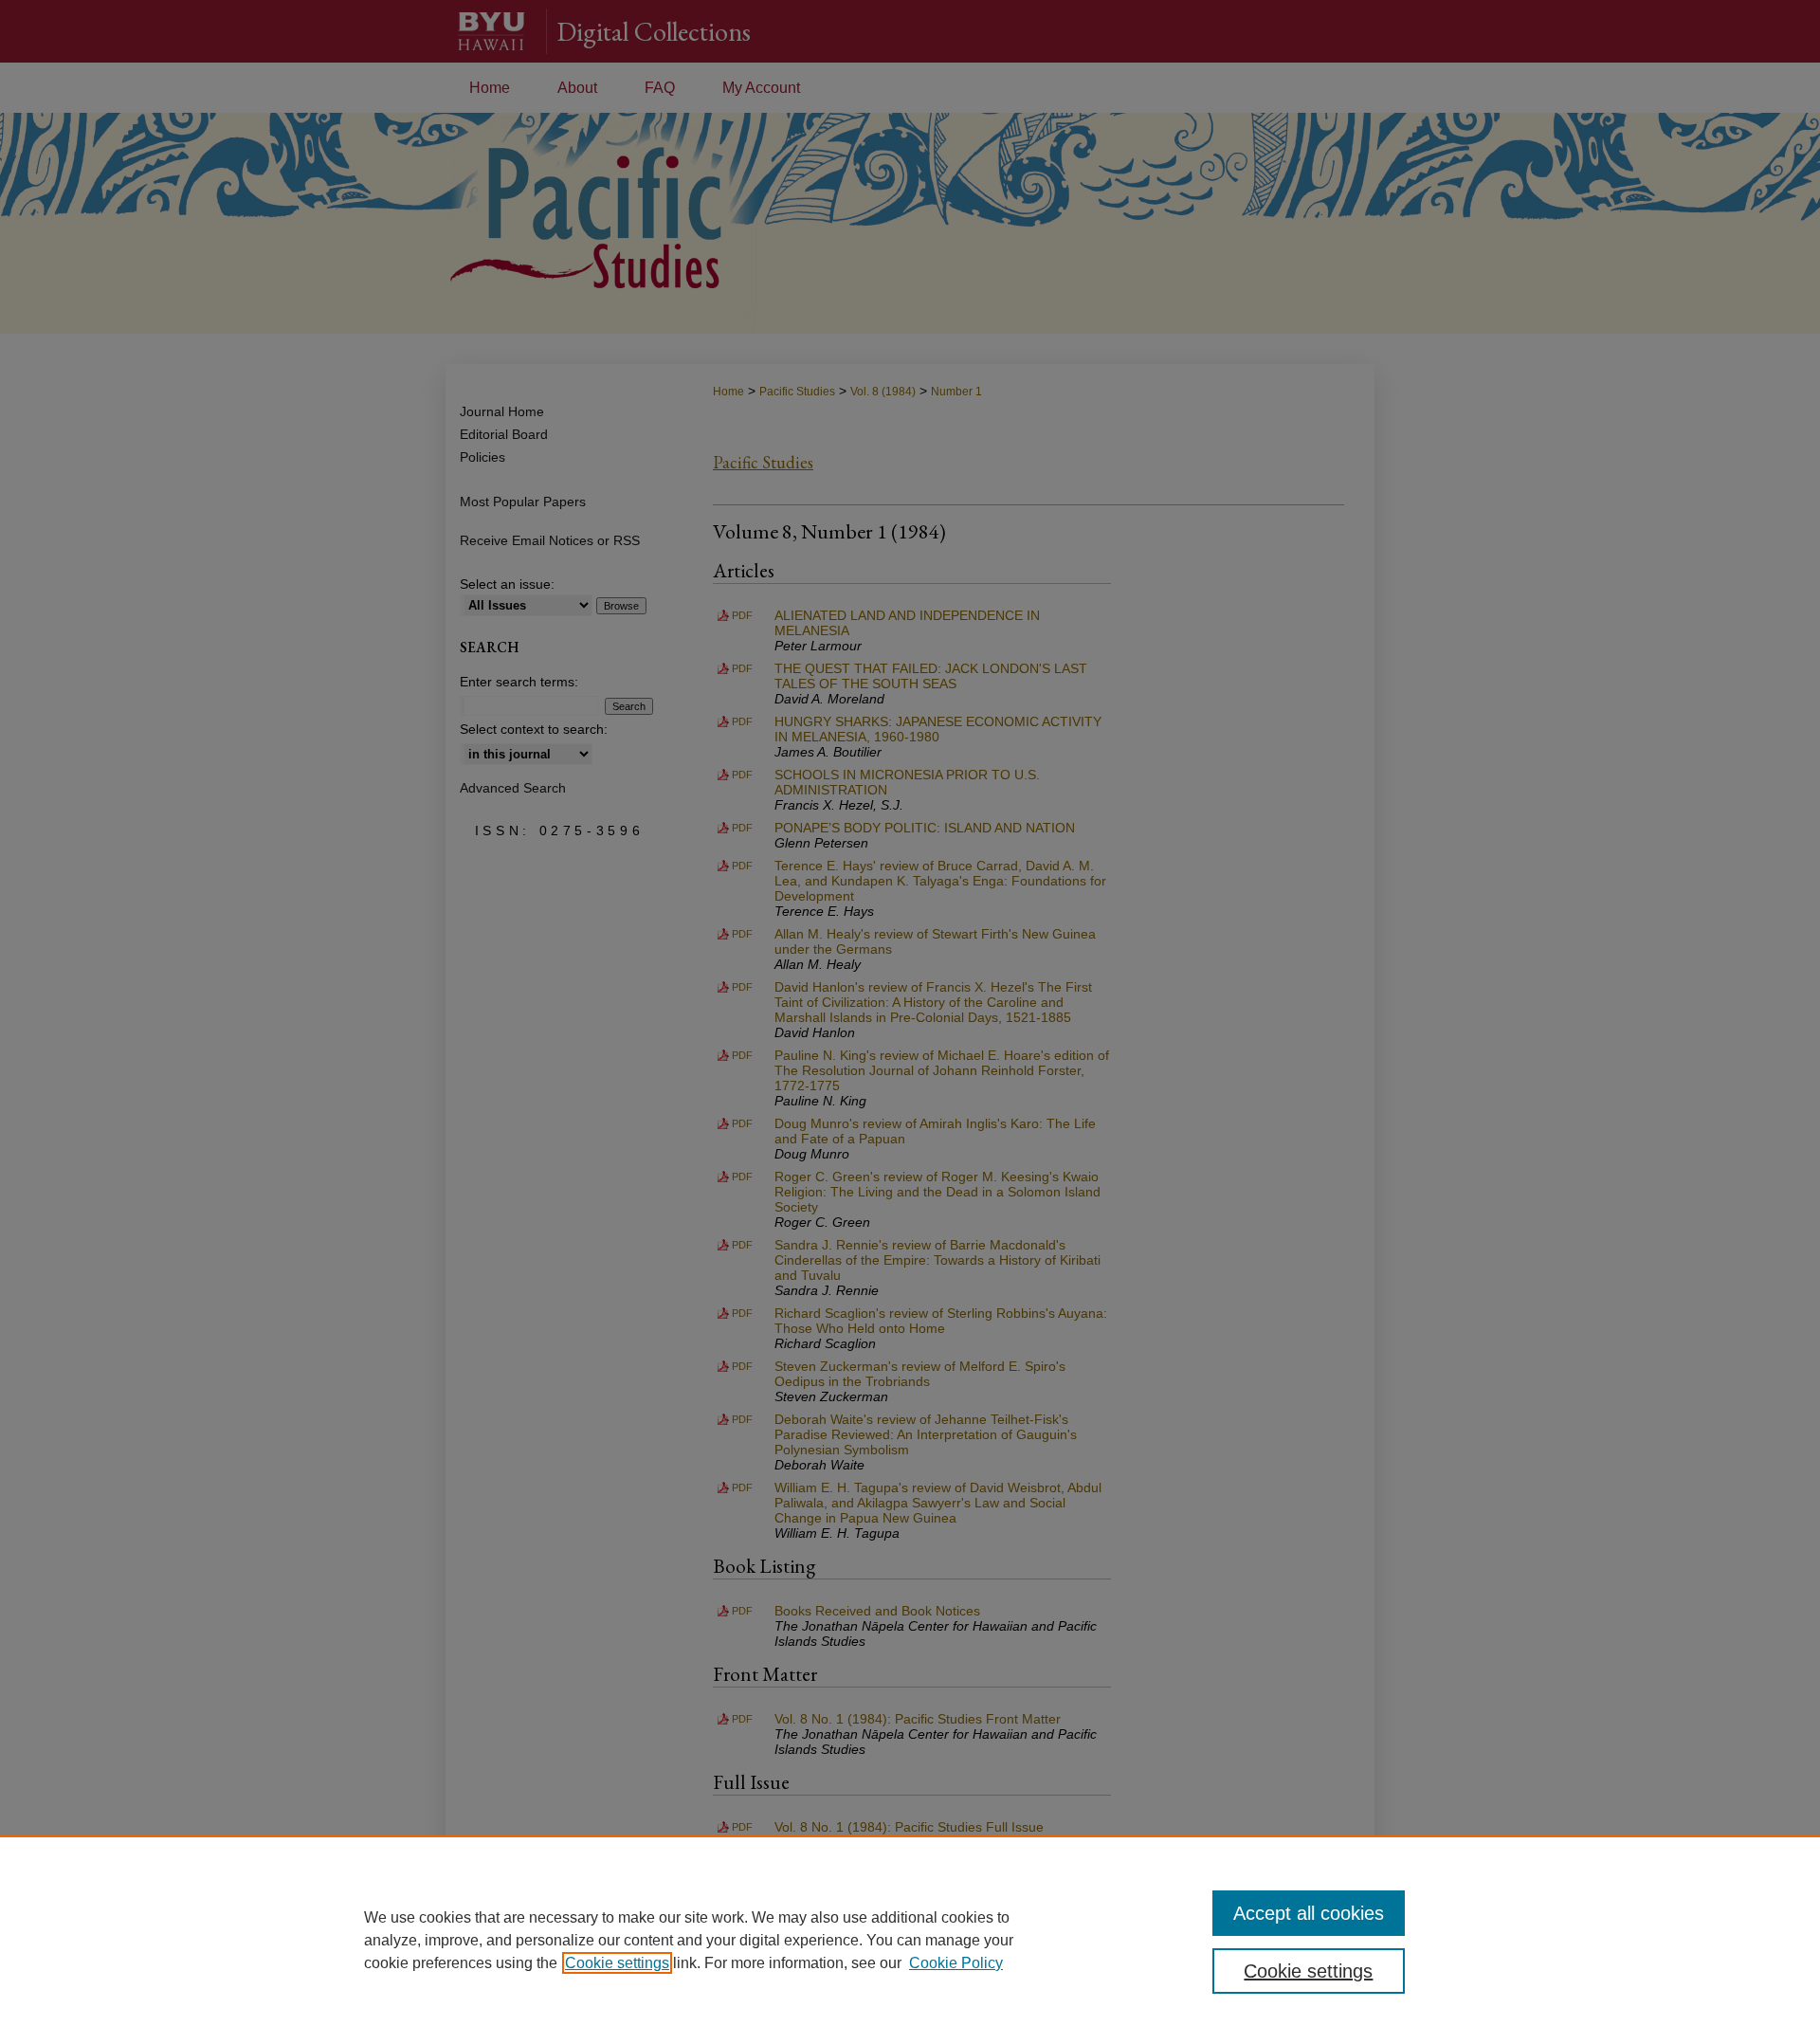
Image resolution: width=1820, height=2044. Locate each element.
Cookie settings (617, 1963)
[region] (910, 1940)
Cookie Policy (956, 1963)
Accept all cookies (1309, 1913)
